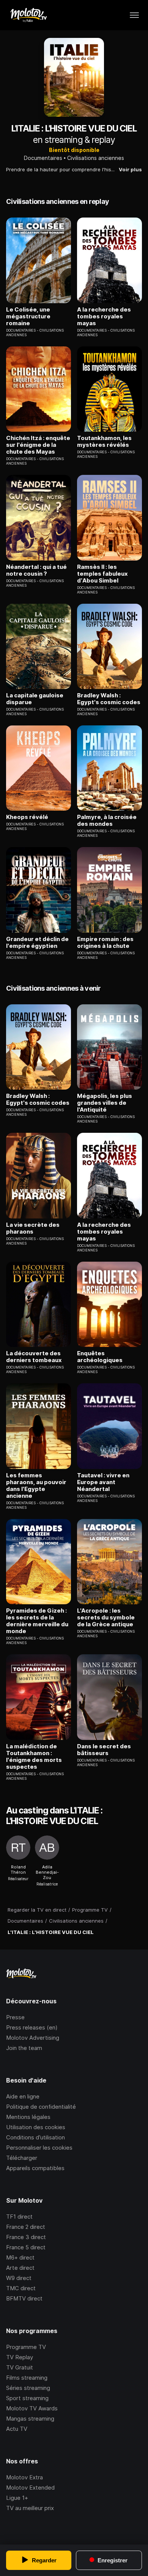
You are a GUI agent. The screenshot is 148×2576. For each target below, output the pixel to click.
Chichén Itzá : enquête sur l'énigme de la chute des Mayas (38, 445)
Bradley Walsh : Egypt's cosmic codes (109, 699)
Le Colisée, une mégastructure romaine (28, 316)
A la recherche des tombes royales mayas (104, 316)
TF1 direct (19, 2217)
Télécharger (22, 2158)
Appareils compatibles (35, 2168)
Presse (15, 2017)
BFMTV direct (24, 2298)
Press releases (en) (32, 2027)
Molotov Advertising (33, 2038)
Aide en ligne (23, 2096)
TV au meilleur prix (30, 2508)
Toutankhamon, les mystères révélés (104, 442)
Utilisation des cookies (36, 2127)
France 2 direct (26, 2227)
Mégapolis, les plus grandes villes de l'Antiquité (105, 1103)
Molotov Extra (24, 2477)
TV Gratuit (20, 2367)
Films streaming (27, 2378)
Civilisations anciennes (96, 158)
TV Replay (20, 2357)
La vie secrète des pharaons (33, 1228)
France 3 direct (26, 2237)
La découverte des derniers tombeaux (34, 1357)
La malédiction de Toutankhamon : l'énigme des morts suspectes (34, 1757)
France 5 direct (26, 2247)
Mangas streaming (30, 2419)
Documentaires (43, 158)
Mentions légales (28, 2117)
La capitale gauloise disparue (35, 699)
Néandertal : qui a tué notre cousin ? (36, 570)
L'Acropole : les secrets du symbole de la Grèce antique (106, 1618)
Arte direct (20, 2268)
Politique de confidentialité (41, 2107)
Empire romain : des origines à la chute (105, 943)
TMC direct (21, 2288)
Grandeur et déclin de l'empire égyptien (37, 943)
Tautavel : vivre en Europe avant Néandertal (103, 1482)
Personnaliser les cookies (39, 2148)
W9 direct (19, 2278)
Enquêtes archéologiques (100, 1357)
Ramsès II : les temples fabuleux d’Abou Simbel (102, 574)
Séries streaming (28, 2388)
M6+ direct (20, 2257)
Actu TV (17, 2429)
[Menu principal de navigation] (134, 15)
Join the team (24, 2048)
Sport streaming (27, 2398)
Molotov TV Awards (32, 2408)
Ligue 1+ (17, 2498)
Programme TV (26, 2347)
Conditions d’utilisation (35, 2137)
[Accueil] (28, 15)
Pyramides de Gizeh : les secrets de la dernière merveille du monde (37, 1621)
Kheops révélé (27, 817)
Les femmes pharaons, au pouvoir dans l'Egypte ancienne (36, 1486)
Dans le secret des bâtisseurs (104, 1750)
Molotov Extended (30, 2488)
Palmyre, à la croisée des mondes (107, 821)
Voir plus (130, 169)
